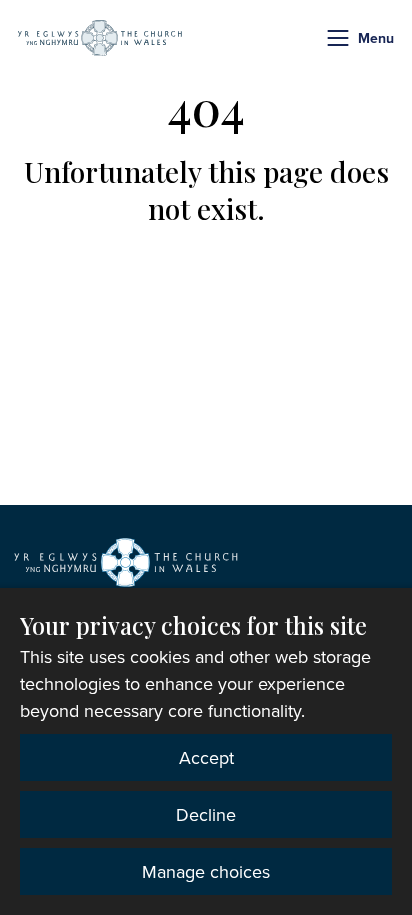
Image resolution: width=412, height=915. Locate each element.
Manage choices (206, 871)
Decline (206, 814)
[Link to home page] (100, 38)
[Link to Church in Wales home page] (126, 562)
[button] (338, 38)
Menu (376, 38)
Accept (206, 757)
